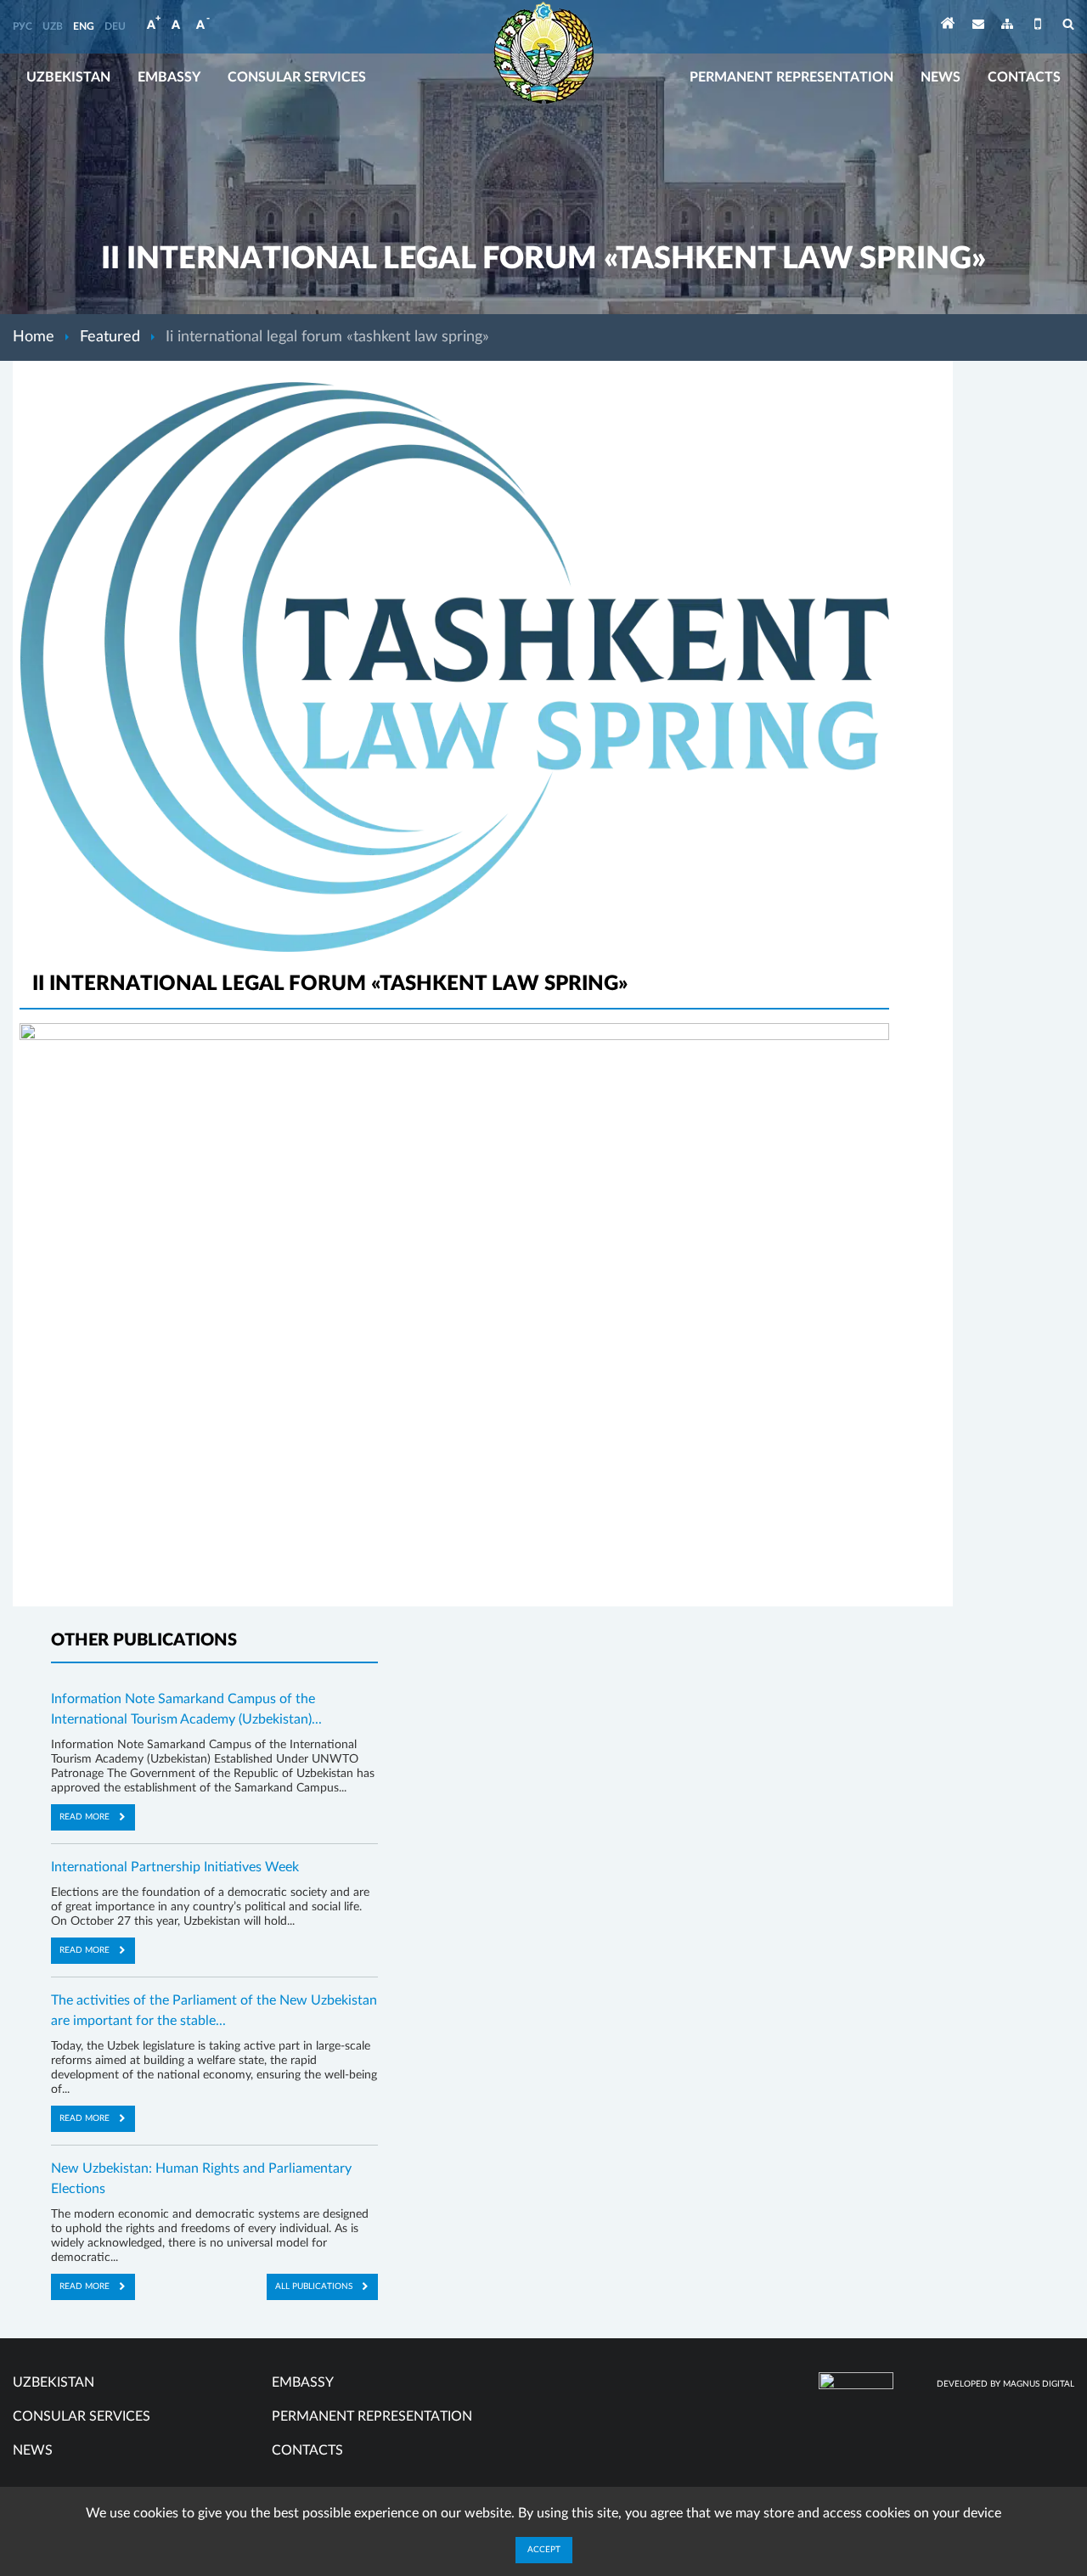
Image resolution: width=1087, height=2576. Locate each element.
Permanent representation (791, 77)
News (941, 77)
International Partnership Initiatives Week (175, 1867)
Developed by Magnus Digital (1005, 2384)
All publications (314, 2286)
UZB (53, 26)
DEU (115, 26)
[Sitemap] (1007, 27)
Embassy (169, 77)
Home (34, 337)
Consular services (297, 77)
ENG (84, 26)
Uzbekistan (68, 77)
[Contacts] (978, 27)
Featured (110, 337)
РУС (23, 26)
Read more (84, 1817)
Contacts (1024, 77)
